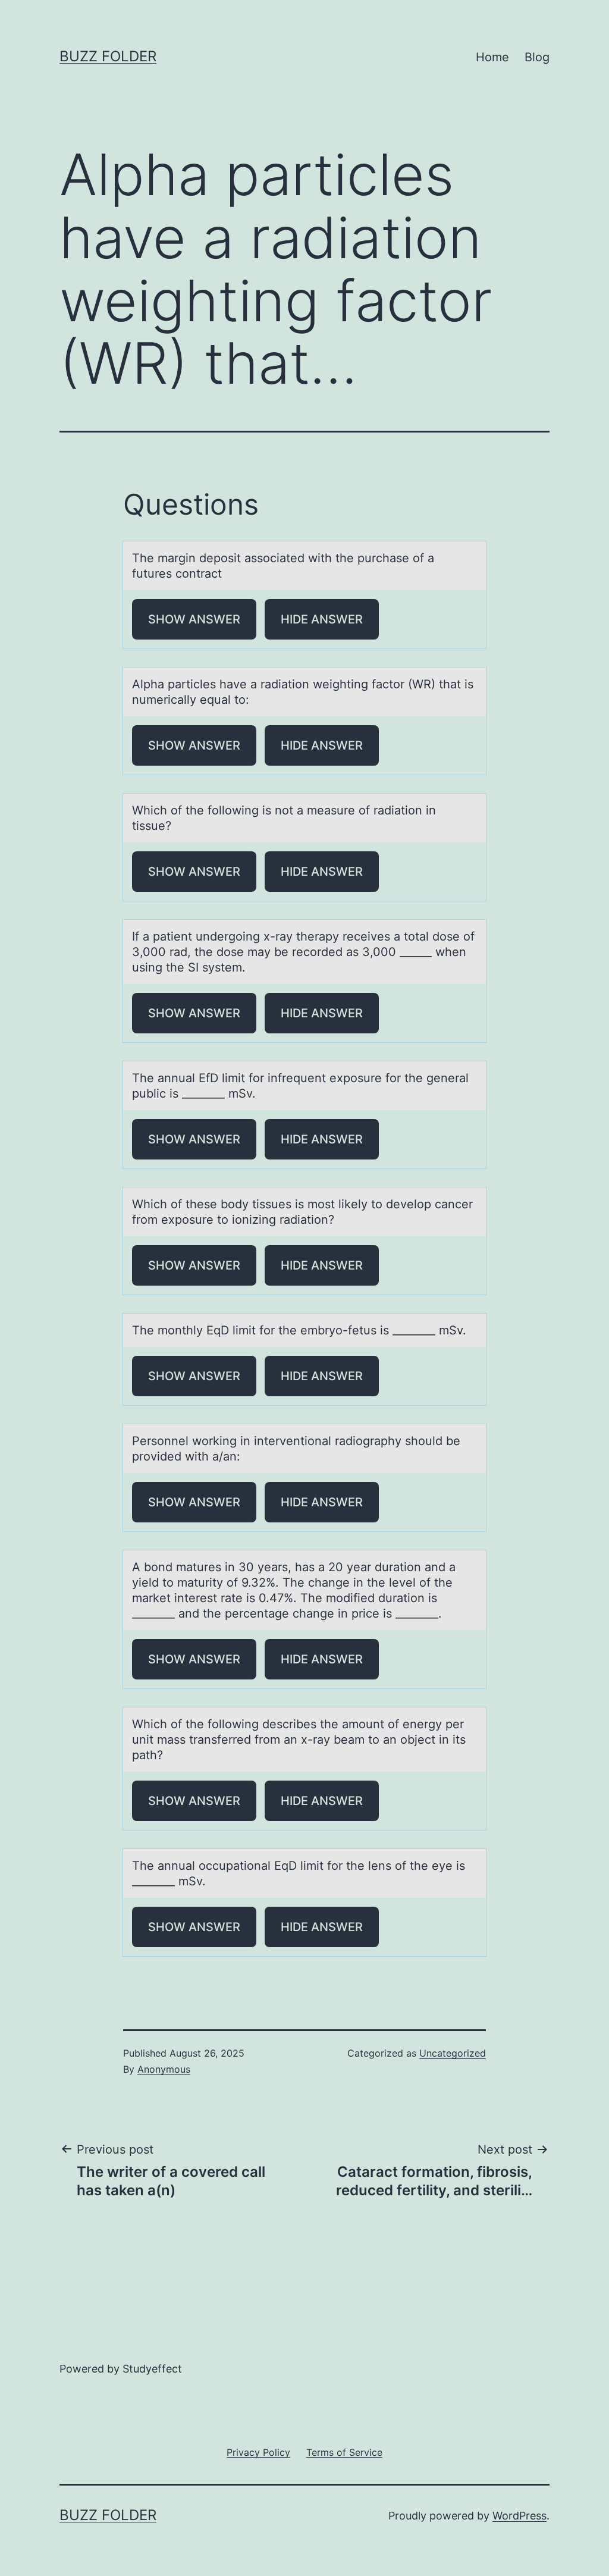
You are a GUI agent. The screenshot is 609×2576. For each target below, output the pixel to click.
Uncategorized (453, 2053)
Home (492, 57)
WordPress (519, 2516)
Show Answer (194, 619)
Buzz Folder (108, 56)
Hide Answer (322, 619)
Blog (537, 57)
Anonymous (164, 2069)
